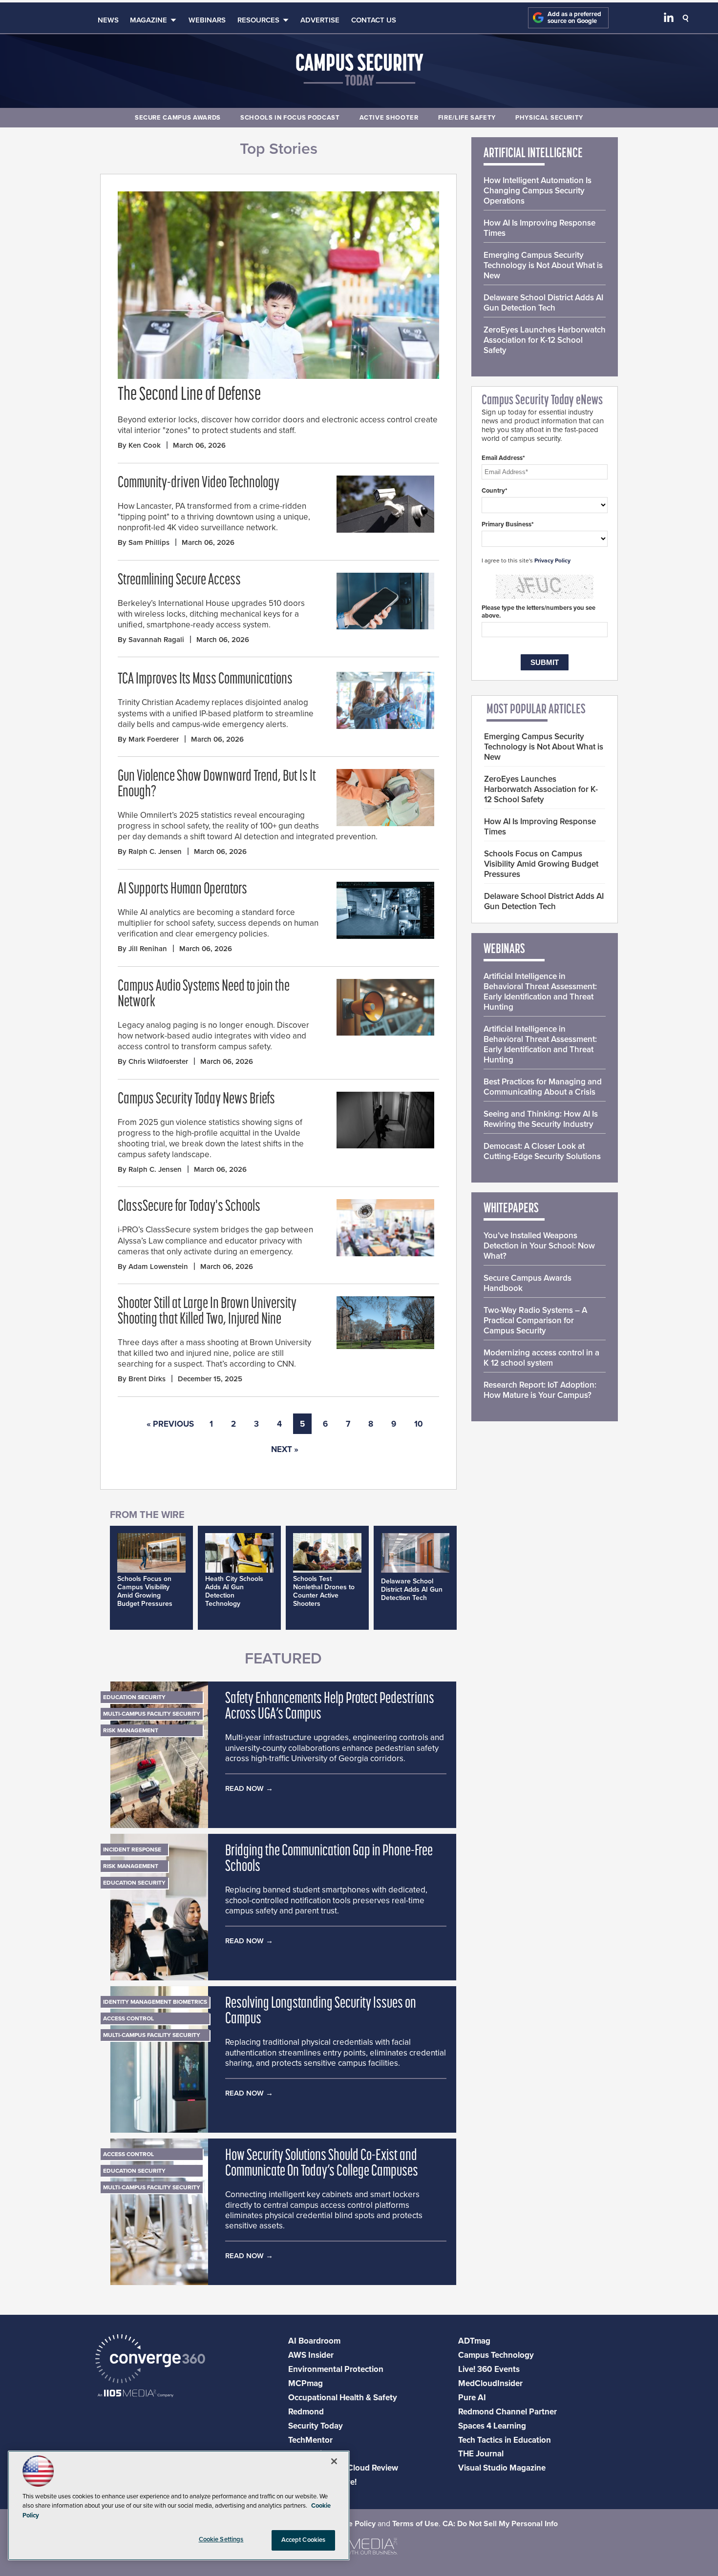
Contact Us (374, 20)
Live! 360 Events (489, 2369)
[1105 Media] (136, 2394)
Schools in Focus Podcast (290, 118)
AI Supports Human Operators (182, 890)
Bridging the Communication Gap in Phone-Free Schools (329, 1859)
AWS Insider (311, 2355)
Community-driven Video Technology (199, 483)
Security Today (316, 2426)
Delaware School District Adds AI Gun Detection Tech (412, 1589)
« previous (170, 1424)
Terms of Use (415, 2524)
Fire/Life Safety (467, 118)
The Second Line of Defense (189, 395)
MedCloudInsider (490, 2383)
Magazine (148, 20)
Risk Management (131, 1730)
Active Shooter (389, 118)
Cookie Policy (352, 2524)
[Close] (334, 2461)
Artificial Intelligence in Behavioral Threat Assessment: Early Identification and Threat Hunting (540, 992)
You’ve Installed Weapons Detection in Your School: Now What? (539, 1246)
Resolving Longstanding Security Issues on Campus (321, 2012)
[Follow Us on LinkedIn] (669, 20)
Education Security (134, 1697)
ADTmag (474, 2341)
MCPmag (306, 2383)
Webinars (207, 20)
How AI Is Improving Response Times (539, 228)
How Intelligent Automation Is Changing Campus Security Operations (538, 191)
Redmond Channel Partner (507, 2412)
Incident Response (132, 1849)
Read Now (244, 1788)
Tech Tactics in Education (505, 2440)
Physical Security (549, 118)
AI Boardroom (314, 2341)
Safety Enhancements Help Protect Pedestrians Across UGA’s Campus (330, 1707)
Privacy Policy (552, 561)
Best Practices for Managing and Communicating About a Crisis (543, 1087)
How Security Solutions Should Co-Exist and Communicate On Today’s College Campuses (322, 2164)
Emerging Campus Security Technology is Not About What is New (543, 265)
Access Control (128, 2018)
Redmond (306, 2412)
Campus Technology (496, 2355)
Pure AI (472, 2398)
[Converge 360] (150, 2360)
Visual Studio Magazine (502, 2468)
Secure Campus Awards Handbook (528, 1283)
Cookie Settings (221, 2539)
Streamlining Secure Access (179, 581)
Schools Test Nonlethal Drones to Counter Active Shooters (324, 1591)
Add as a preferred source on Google (574, 18)
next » (285, 1449)
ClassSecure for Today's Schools (189, 1207)
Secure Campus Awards (178, 118)
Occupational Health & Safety (343, 2398)
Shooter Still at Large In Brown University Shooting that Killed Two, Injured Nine (207, 1312)
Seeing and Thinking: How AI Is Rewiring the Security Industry (541, 1119)
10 (419, 1424)
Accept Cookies (304, 2540)
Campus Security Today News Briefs (196, 1100)
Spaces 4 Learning (492, 2426)
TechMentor (310, 2440)
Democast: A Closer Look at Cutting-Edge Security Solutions (542, 1151)
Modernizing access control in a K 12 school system (541, 1358)
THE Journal (481, 2454)
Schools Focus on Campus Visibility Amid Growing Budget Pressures (145, 1591)
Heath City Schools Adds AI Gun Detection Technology (234, 1591)
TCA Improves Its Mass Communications (205, 680)
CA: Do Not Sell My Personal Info (500, 2524)
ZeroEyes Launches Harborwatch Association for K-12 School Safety (545, 340)
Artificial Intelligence (533, 154)
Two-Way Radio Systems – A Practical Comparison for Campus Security (535, 1320)
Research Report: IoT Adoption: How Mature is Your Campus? (540, 1390)
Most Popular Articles (536, 710)
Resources (258, 20)
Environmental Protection (336, 2369)
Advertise (320, 20)
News (108, 20)
